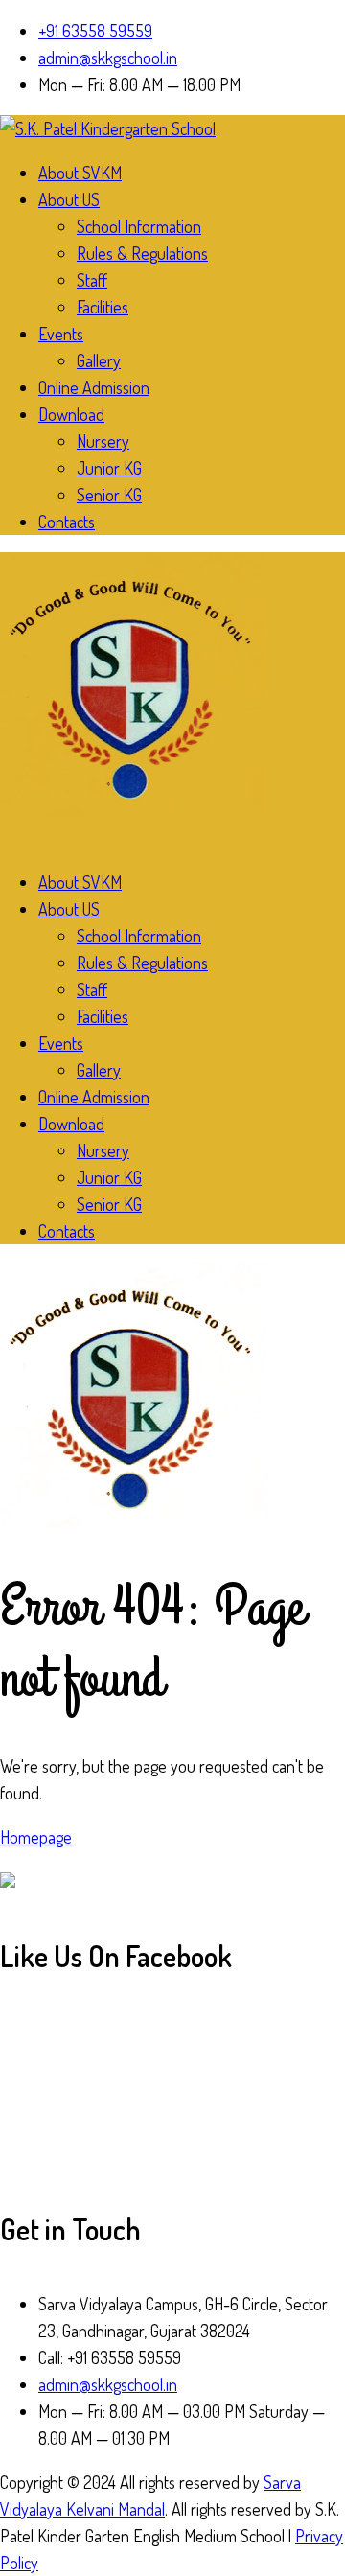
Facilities (103, 307)
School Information (139, 226)
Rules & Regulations (142, 253)
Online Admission (94, 387)
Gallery (99, 360)
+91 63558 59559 (95, 31)
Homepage (36, 1837)
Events (61, 334)
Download (71, 414)
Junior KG (109, 468)
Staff (92, 280)
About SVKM (80, 173)
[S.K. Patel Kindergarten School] (108, 128)
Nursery (103, 441)
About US (69, 199)
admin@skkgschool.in (108, 58)
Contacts (67, 522)
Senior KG (109, 495)
